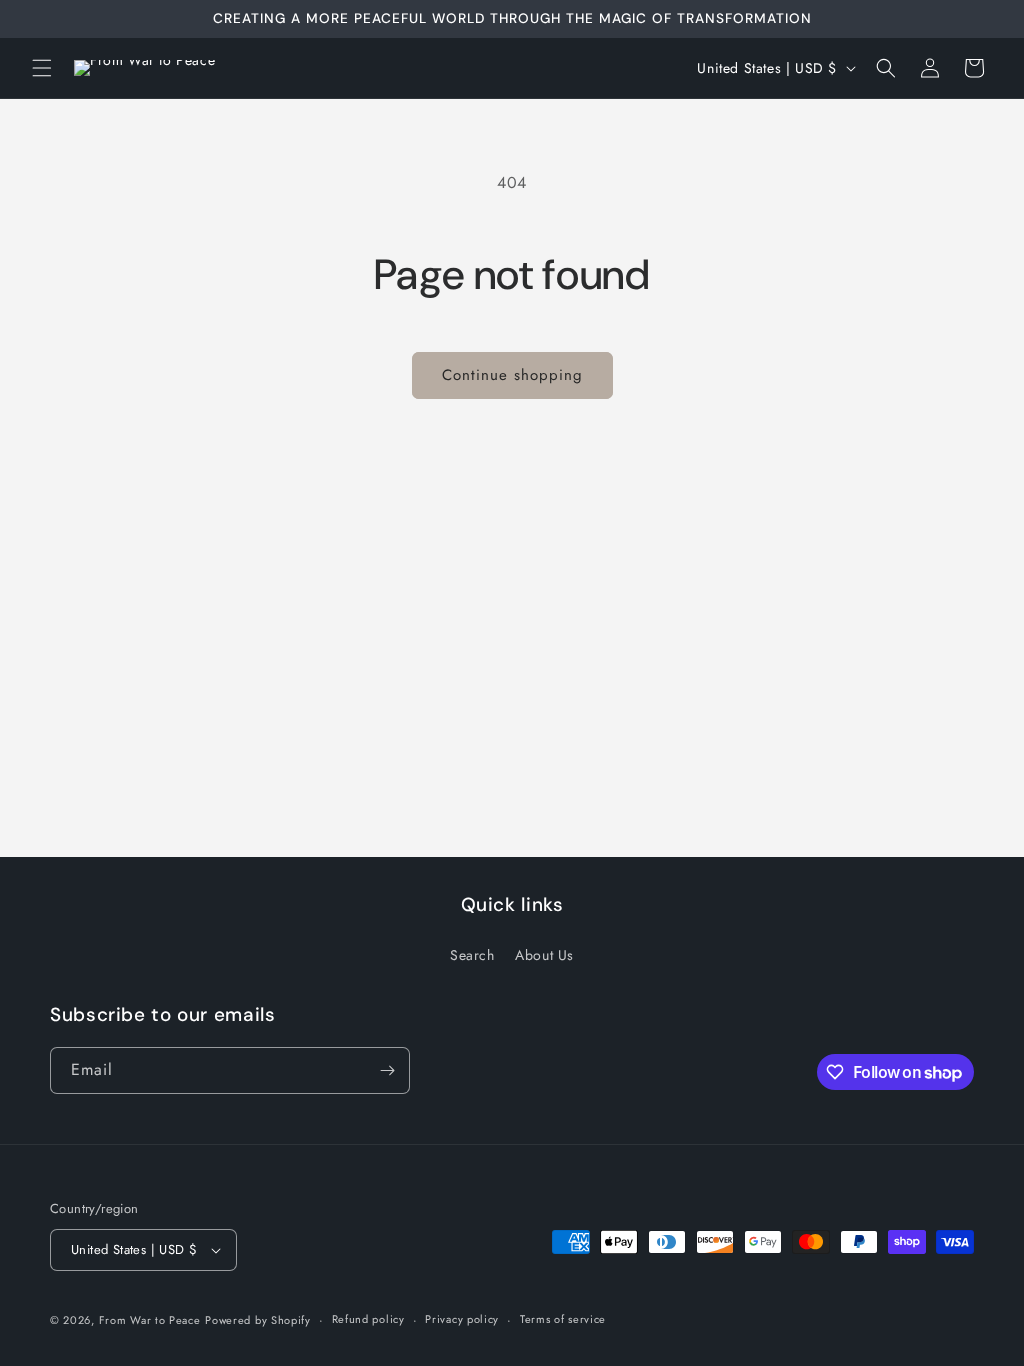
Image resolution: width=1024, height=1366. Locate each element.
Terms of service (563, 1319)
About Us (544, 955)
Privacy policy (462, 1319)
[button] (42, 68)
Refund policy (368, 1319)
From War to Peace (150, 1320)
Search (472, 955)
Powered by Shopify (258, 1320)
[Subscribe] (387, 1070)
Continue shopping (512, 375)
